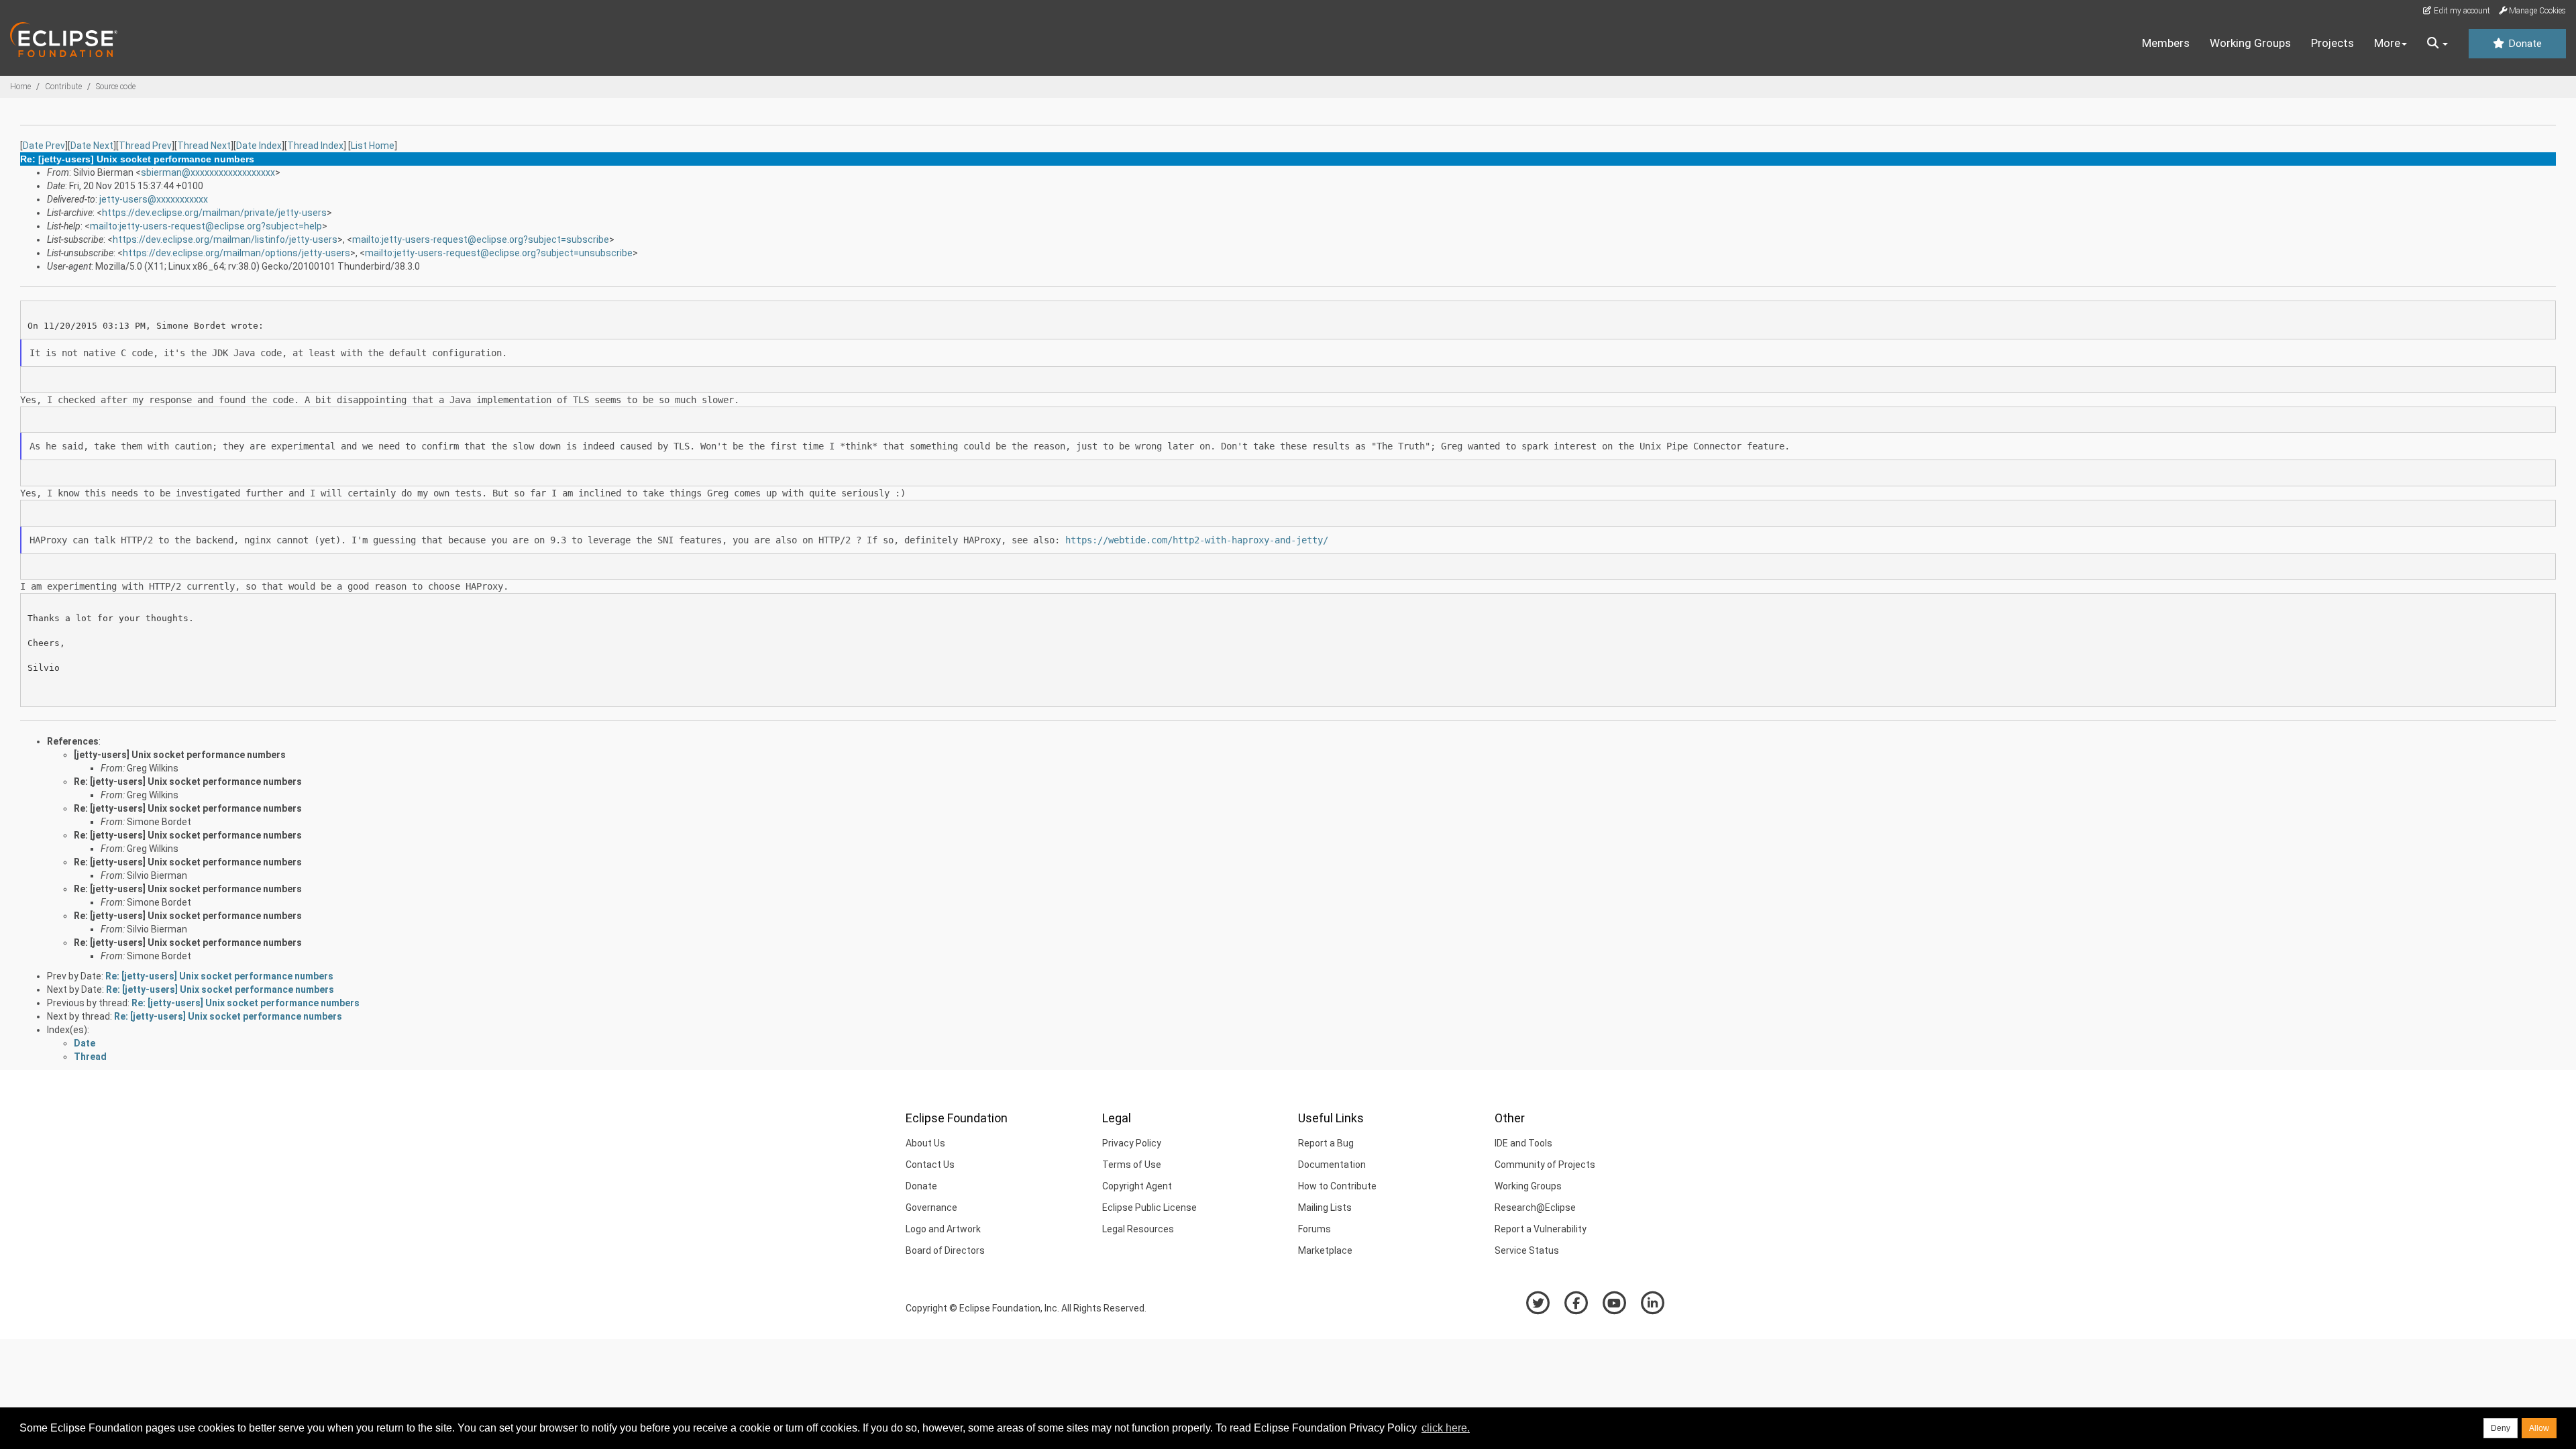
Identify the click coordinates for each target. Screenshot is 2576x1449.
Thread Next (204, 146)
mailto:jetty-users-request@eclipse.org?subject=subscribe (481, 239)
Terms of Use (1132, 1165)
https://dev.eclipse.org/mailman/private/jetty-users (214, 213)
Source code (116, 87)
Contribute (63, 87)
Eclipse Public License (1149, 1207)
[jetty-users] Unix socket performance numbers (180, 755)
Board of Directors (945, 1250)
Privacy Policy (1132, 1143)
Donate (2524, 44)
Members (2166, 43)
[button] (2437, 44)
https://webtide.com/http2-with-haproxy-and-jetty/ (1197, 540)
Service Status (1527, 1250)
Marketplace (1325, 1250)
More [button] (2387, 43)
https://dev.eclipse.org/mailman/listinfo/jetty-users (225, 239)
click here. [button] (1446, 1428)
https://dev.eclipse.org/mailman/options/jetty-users (236, 253)
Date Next (92, 146)
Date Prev (44, 146)
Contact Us (930, 1165)
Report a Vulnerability (1541, 1229)
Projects (2332, 43)
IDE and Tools (1523, 1143)
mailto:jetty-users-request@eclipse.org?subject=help (206, 226)
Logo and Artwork (943, 1229)
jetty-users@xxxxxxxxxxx (154, 199)
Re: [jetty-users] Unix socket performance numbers (188, 782)
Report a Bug (1326, 1143)
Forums (1314, 1229)
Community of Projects (1545, 1165)
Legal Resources (1138, 1229)
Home (20, 87)
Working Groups (2250, 43)
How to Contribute (1337, 1186)
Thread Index (315, 146)
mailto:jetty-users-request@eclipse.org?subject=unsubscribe (499, 253)
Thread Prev (145, 146)
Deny (2501, 1428)
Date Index (259, 146)
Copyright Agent (1137, 1186)
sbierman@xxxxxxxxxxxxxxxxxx (208, 172)
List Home (373, 146)
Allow (2539, 1428)
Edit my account (2461, 11)
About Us (925, 1143)
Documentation (1332, 1165)
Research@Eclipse (1535, 1207)
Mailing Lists (1325, 1207)
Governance (931, 1207)
